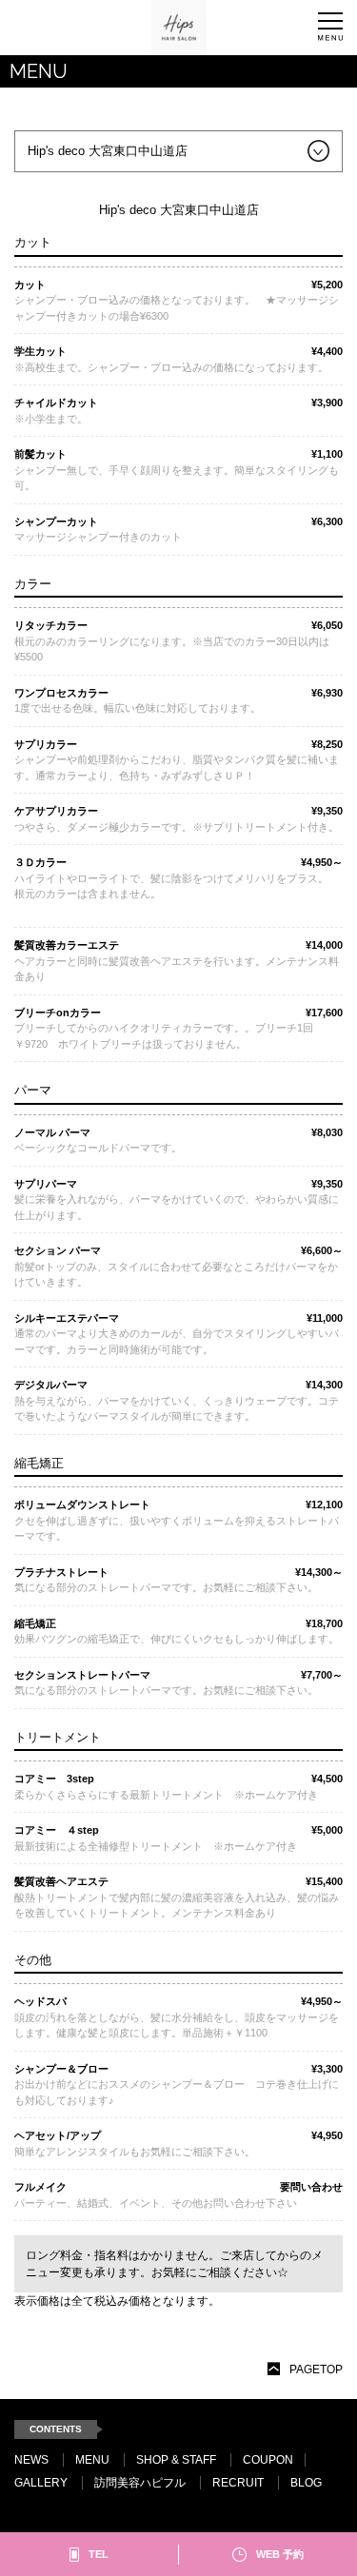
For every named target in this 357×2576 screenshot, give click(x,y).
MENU (92, 2460)
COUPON (268, 2460)
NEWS (31, 2460)
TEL (99, 2554)
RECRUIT (238, 2483)
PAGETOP (316, 2370)
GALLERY (41, 2483)
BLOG (306, 2483)
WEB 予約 (280, 2554)
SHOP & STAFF (176, 2460)
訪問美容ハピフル (140, 2483)
